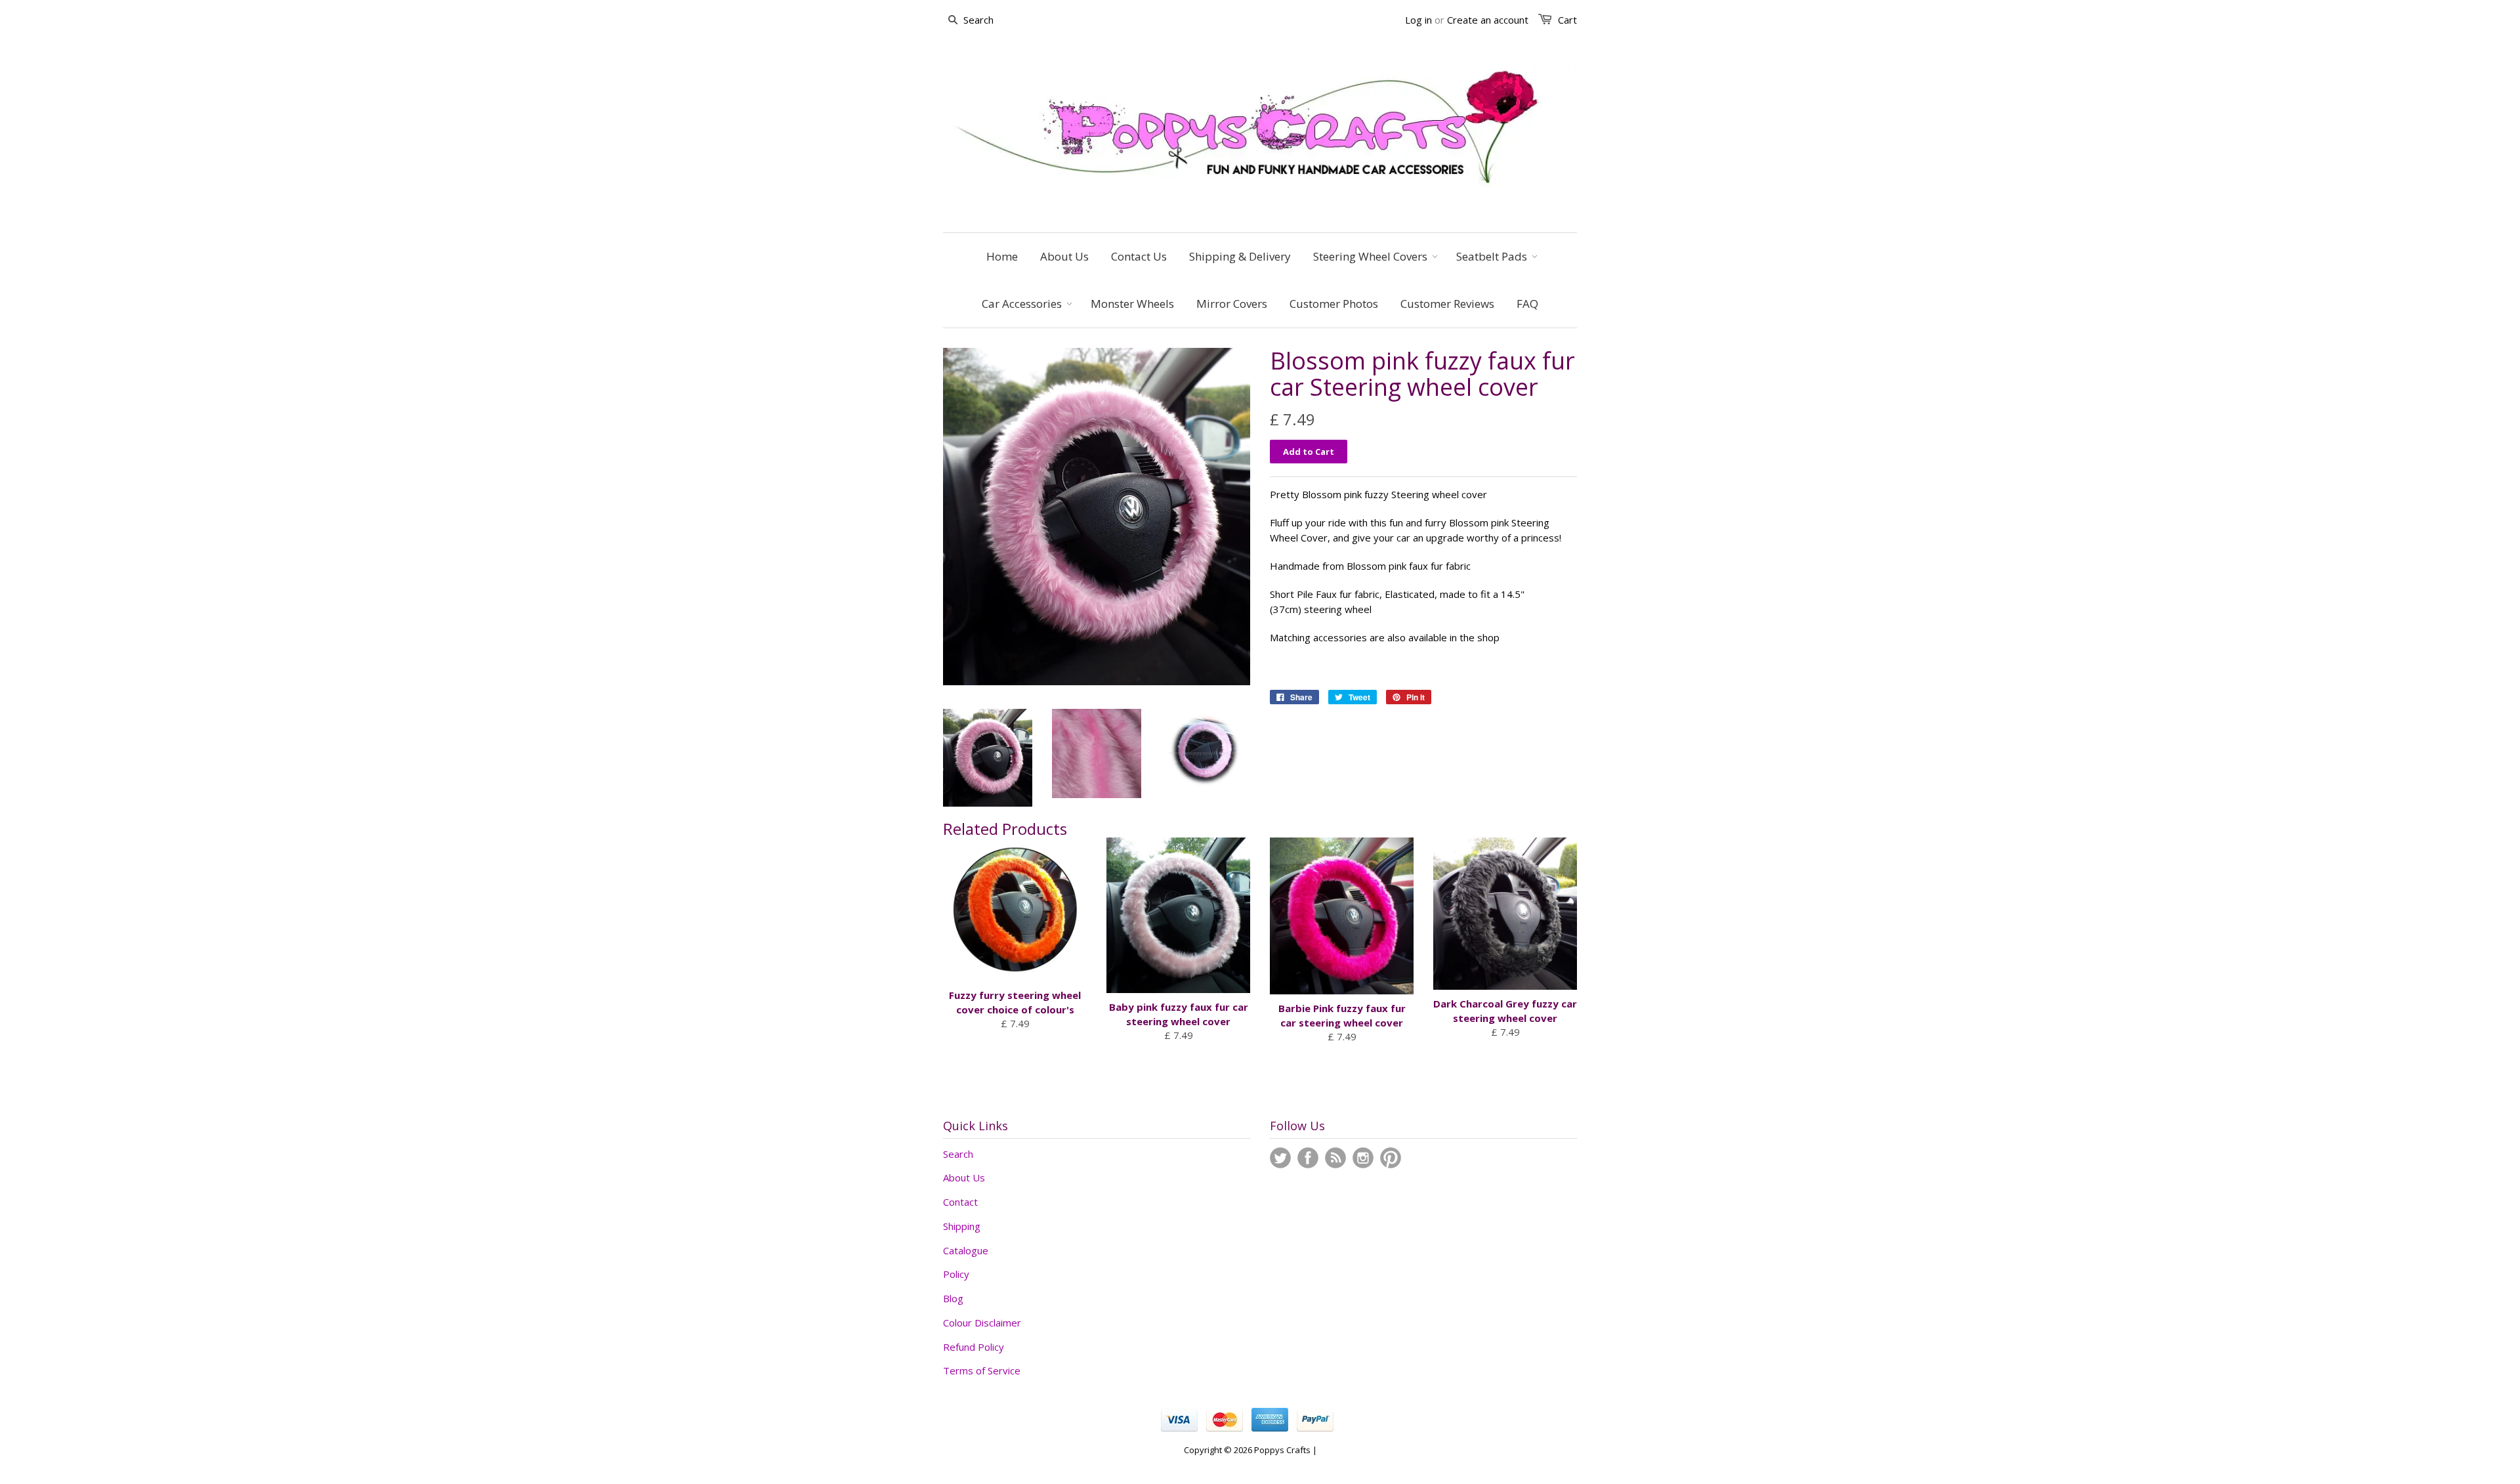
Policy (956, 1274)
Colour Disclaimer (982, 1323)
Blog (953, 1298)
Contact (960, 1202)
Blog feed (1335, 1158)
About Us (964, 1177)
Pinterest (1391, 1158)
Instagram (1363, 1158)
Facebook (1308, 1158)
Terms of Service (982, 1370)
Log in (1418, 20)
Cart (1567, 20)
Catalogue (966, 1250)
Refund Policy (974, 1347)
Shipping (962, 1226)
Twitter (1280, 1158)
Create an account (1488, 20)
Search (958, 1154)
